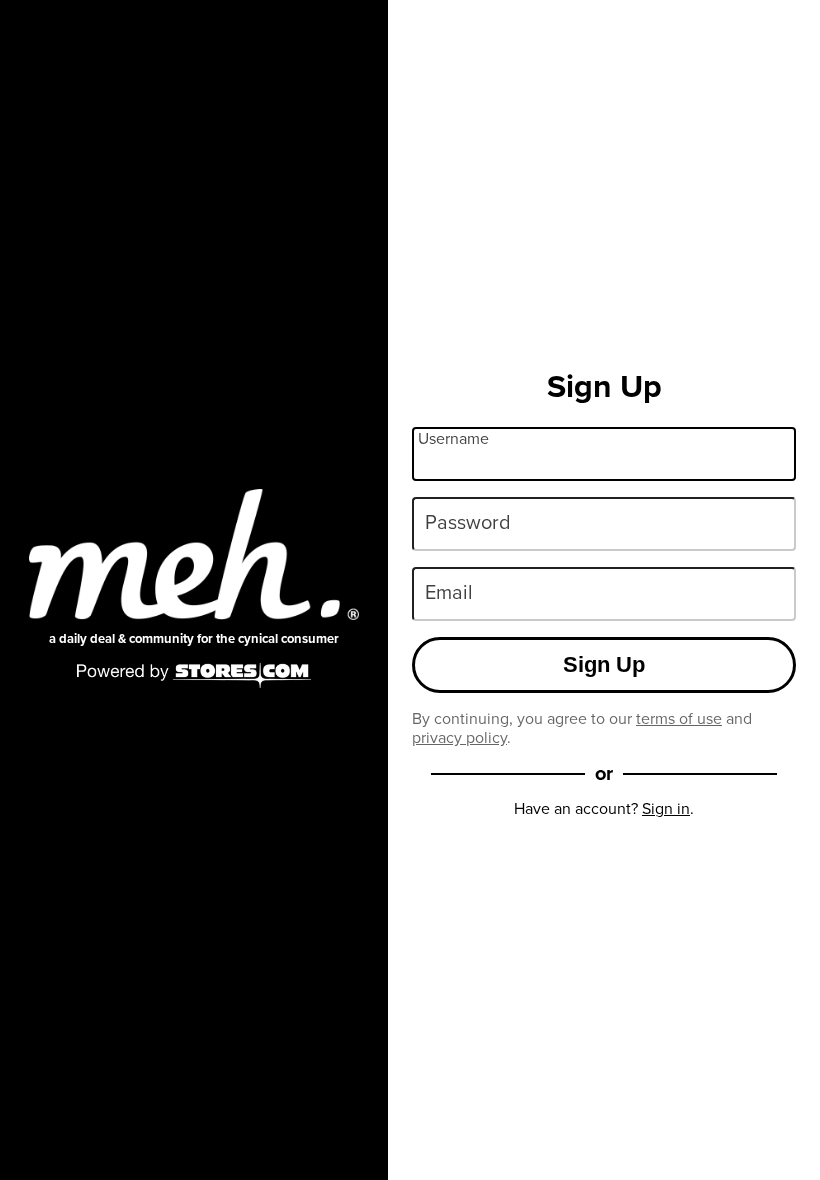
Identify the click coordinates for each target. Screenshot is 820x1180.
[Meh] (194, 554)
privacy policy (459, 737)
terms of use (679, 718)
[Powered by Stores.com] (194, 677)
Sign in (666, 808)
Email (449, 592)
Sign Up (604, 664)
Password (468, 522)
